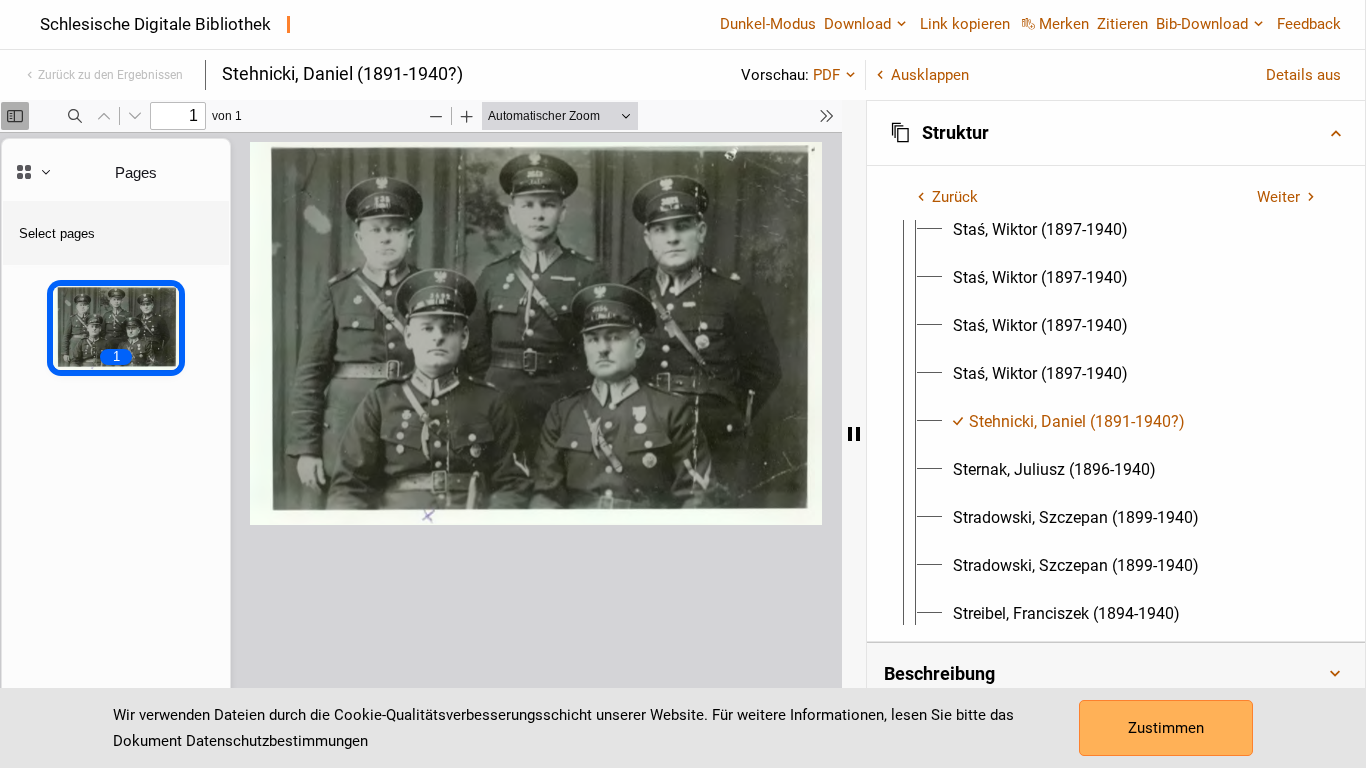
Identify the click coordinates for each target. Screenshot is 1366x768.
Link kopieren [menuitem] (965, 24)
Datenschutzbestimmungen (277, 741)
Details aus (1303, 75)
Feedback (1309, 24)
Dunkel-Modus (768, 24)
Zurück (955, 197)
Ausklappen (930, 75)
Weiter (1278, 197)
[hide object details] (854, 434)
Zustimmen (1166, 728)
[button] (1116, 133)
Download (857, 24)
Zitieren (1122, 24)
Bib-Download (1202, 24)
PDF (826, 75)
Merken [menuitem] (1064, 24)
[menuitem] (1040, 230)
